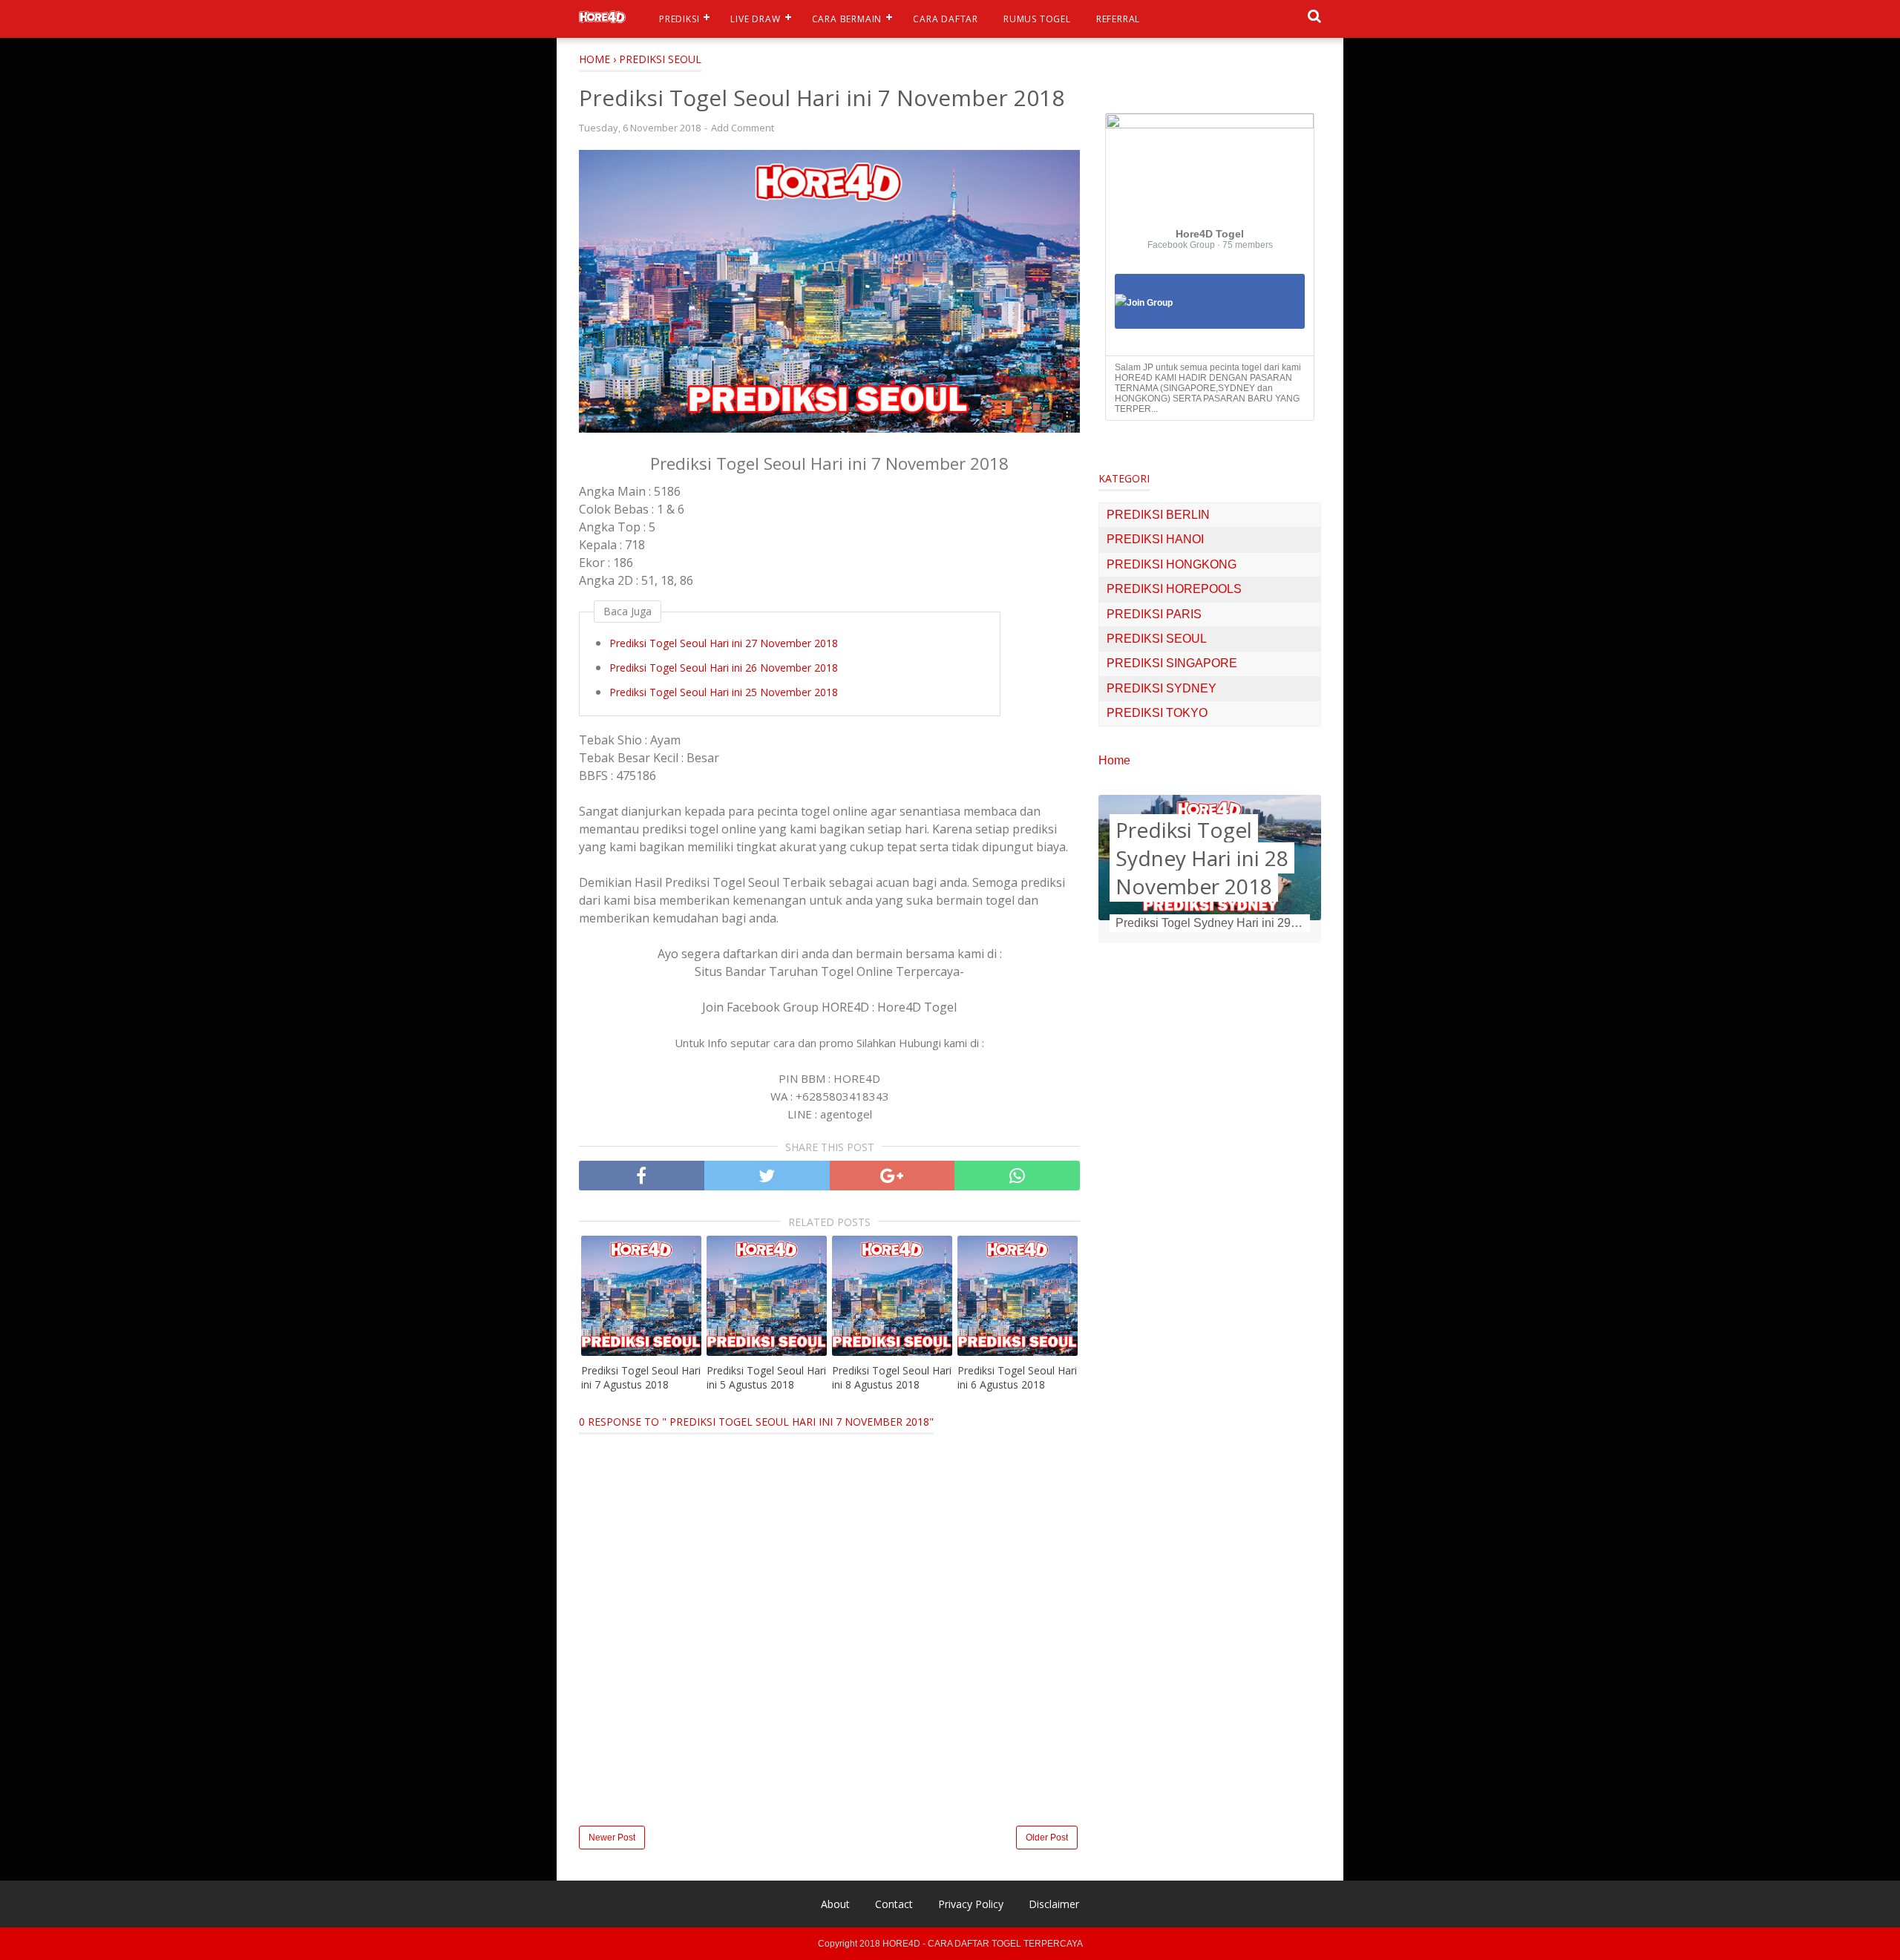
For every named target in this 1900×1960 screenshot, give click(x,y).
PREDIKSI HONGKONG (1172, 564)
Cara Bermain (847, 19)
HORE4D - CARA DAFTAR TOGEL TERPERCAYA (983, 1944)
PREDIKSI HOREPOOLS (1174, 589)
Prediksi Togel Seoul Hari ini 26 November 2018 (724, 668)
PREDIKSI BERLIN (1158, 515)
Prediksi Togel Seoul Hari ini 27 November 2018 (724, 643)
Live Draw (755, 19)
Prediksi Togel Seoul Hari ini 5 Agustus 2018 (766, 1378)
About (835, 1904)
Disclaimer (1054, 1904)
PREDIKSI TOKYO (1157, 713)
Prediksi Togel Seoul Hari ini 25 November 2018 (724, 692)
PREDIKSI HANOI (1155, 539)
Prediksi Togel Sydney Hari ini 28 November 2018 (1202, 858)
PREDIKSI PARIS (1154, 614)
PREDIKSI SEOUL (1157, 639)
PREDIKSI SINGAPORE (1172, 663)
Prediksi (679, 19)
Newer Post (612, 1838)
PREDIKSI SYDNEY (1162, 688)
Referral (1118, 19)
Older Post (1047, 1838)
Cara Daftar (946, 19)
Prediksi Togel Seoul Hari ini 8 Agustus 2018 (892, 1378)
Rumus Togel (1037, 19)
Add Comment (743, 128)
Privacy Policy (971, 1904)
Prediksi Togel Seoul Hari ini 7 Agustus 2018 (641, 1378)
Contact (894, 1904)
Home (1114, 760)
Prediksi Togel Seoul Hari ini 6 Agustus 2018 (1017, 1378)
